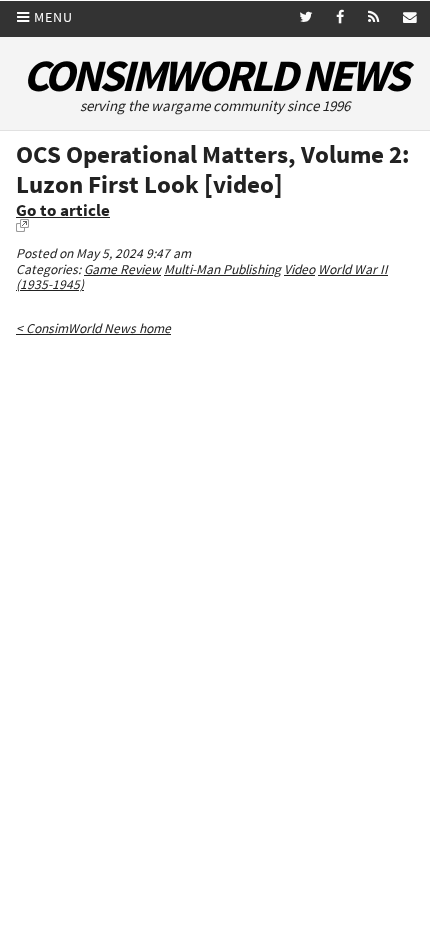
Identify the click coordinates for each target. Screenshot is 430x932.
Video (299, 269)
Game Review (122, 269)
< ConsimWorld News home (93, 328)
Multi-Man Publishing (222, 269)
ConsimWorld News (215, 75)
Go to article (63, 210)
